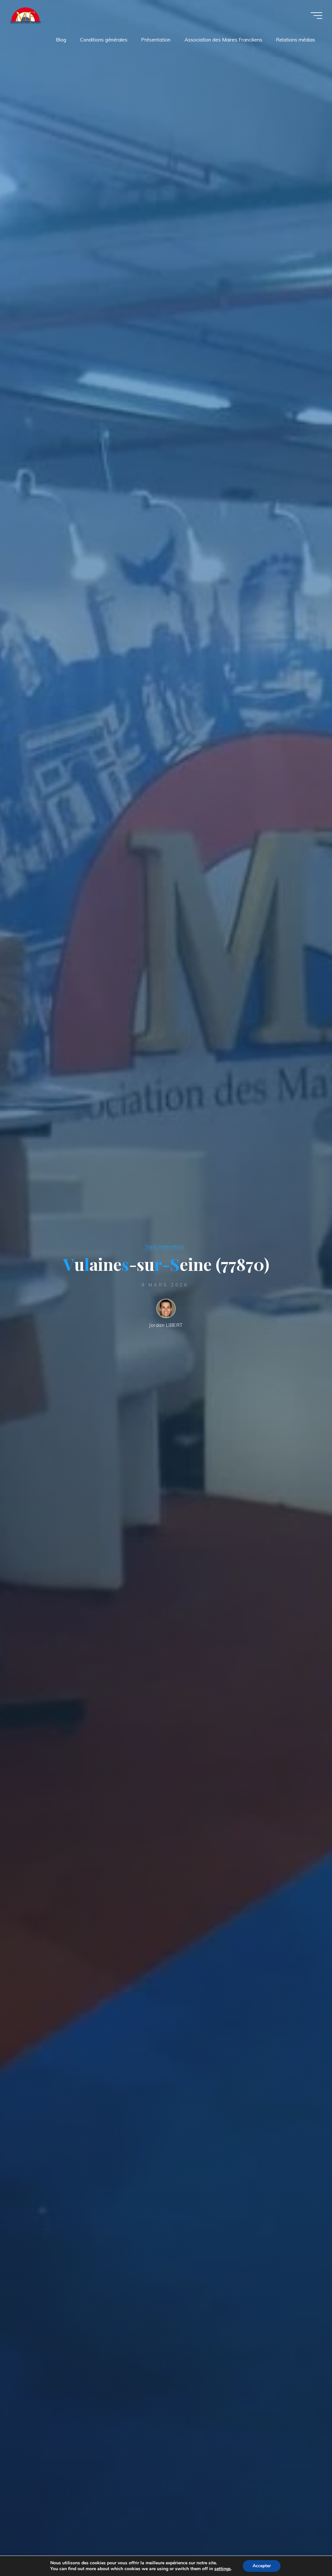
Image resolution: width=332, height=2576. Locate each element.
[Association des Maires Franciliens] (25, 15)
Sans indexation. (165, 1247)
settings (223, 2569)
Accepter (262, 2566)
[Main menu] (316, 16)
